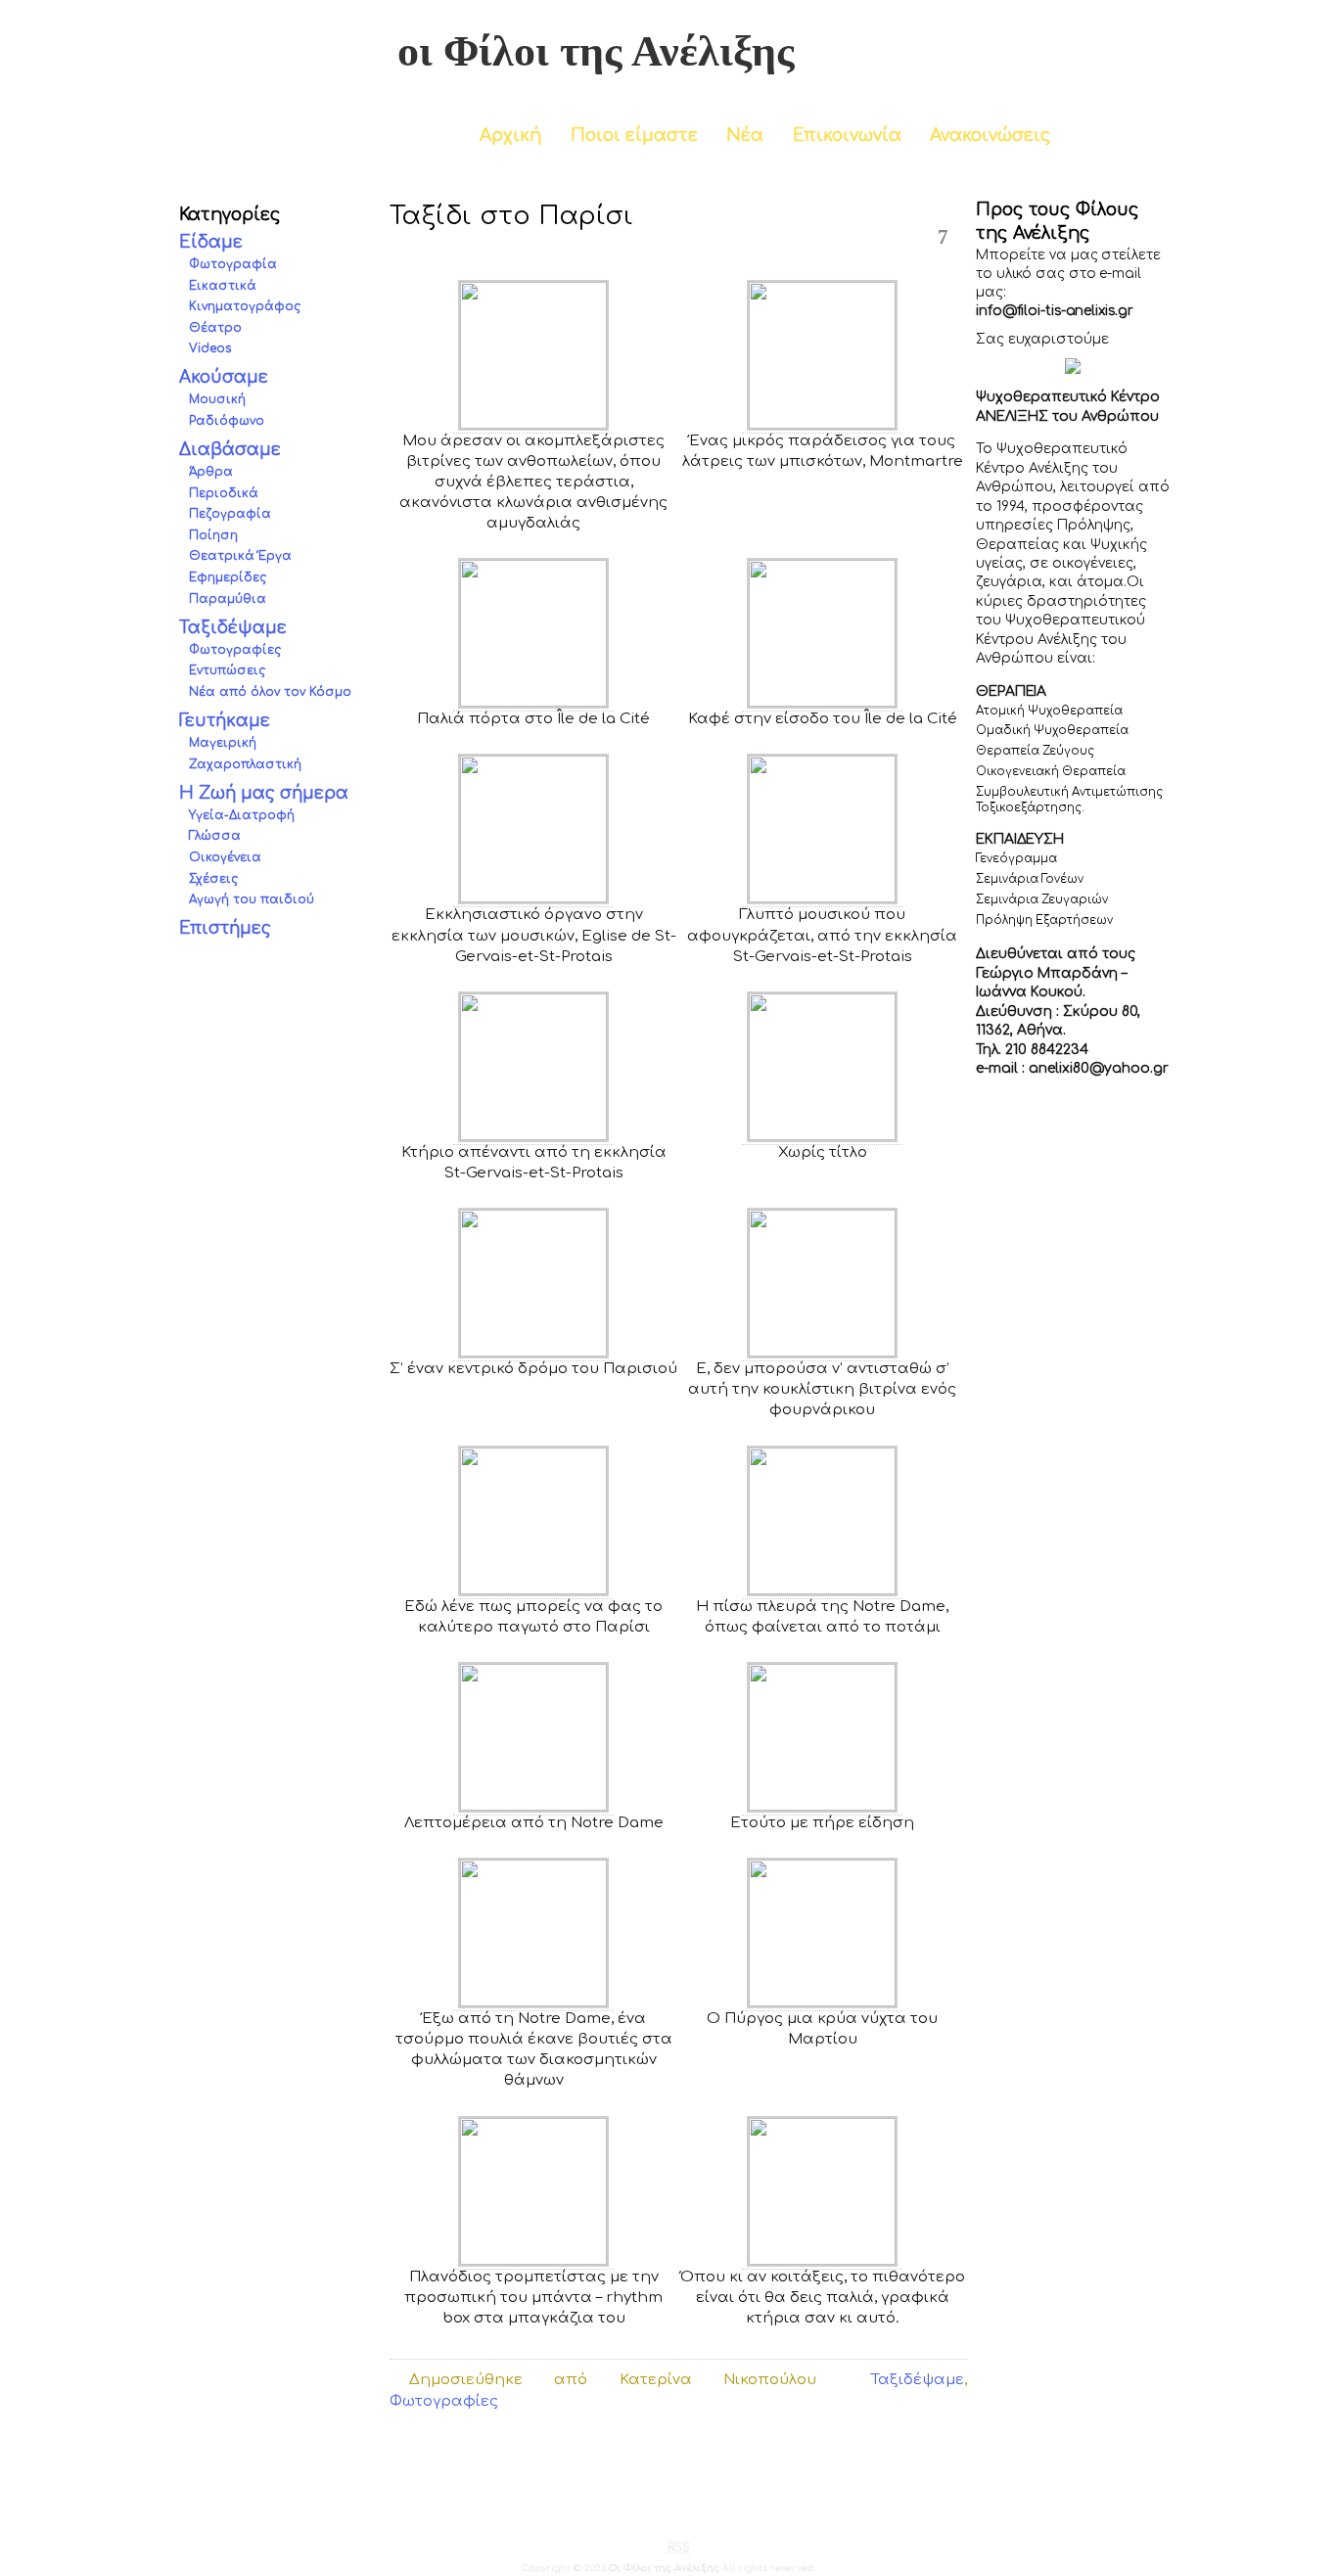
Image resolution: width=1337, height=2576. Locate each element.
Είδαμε (211, 242)
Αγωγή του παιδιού (252, 900)
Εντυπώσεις (227, 671)
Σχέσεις (213, 879)
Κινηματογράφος (245, 306)
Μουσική (217, 400)
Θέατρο (215, 328)
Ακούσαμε (224, 378)
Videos (210, 349)
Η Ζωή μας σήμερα (264, 793)
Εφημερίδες (228, 577)
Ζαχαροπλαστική (245, 764)
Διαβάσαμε (230, 450)
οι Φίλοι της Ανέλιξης (596, 51)
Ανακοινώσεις (991, 136)
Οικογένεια (225, 857)
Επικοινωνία (847, 136)
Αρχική (510, 136)
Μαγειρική (223, 743)
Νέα (745, 136)
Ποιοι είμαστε (634, 136)
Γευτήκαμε (225, 721)
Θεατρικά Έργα (240, 557)
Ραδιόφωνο (227, 421)
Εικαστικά (223, 286)
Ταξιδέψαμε (233, 628)
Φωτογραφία (233, 264)
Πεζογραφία (230, 515)
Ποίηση (213, 535)
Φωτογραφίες (235, 650)
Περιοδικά (224, 493)
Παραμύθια (228, 599)
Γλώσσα (215, 837)
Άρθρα (211, 473)
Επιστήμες (225, 928)
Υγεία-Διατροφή (242, 815)
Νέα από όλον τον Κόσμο (270, 692)
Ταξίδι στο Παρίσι (511, 216)
